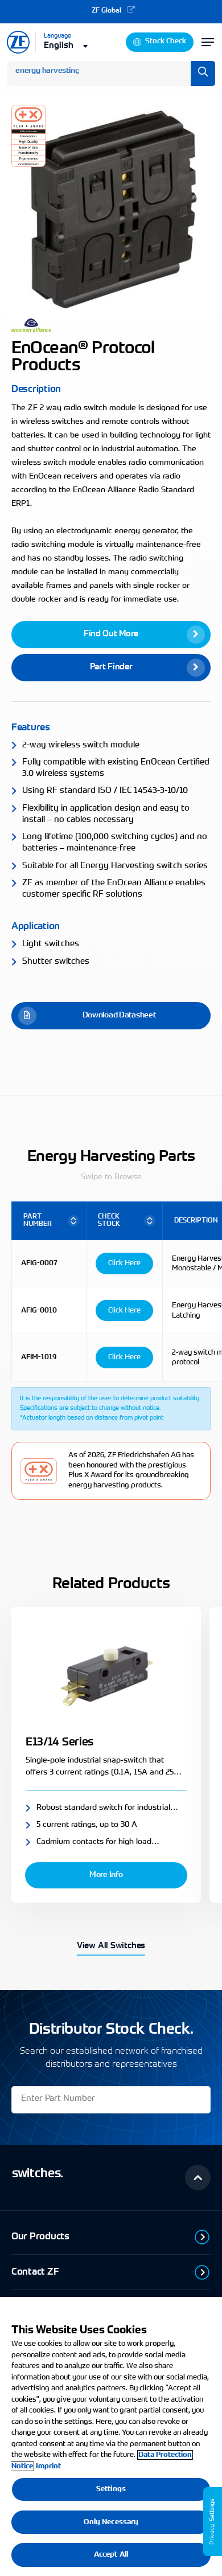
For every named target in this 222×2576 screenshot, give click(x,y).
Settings (111, 2489)
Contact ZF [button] (35, 2272)
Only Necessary (111, 2522)
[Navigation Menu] (208, 42)
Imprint (48, 2466)
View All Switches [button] (111, 1946)
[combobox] (67, 45)
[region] (111, 2436)
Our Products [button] (40, 2237)
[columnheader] (49, 1221)
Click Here (124, 1263)
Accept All (111, 2555)
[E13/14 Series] (106, 1674)
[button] (111, 635)
